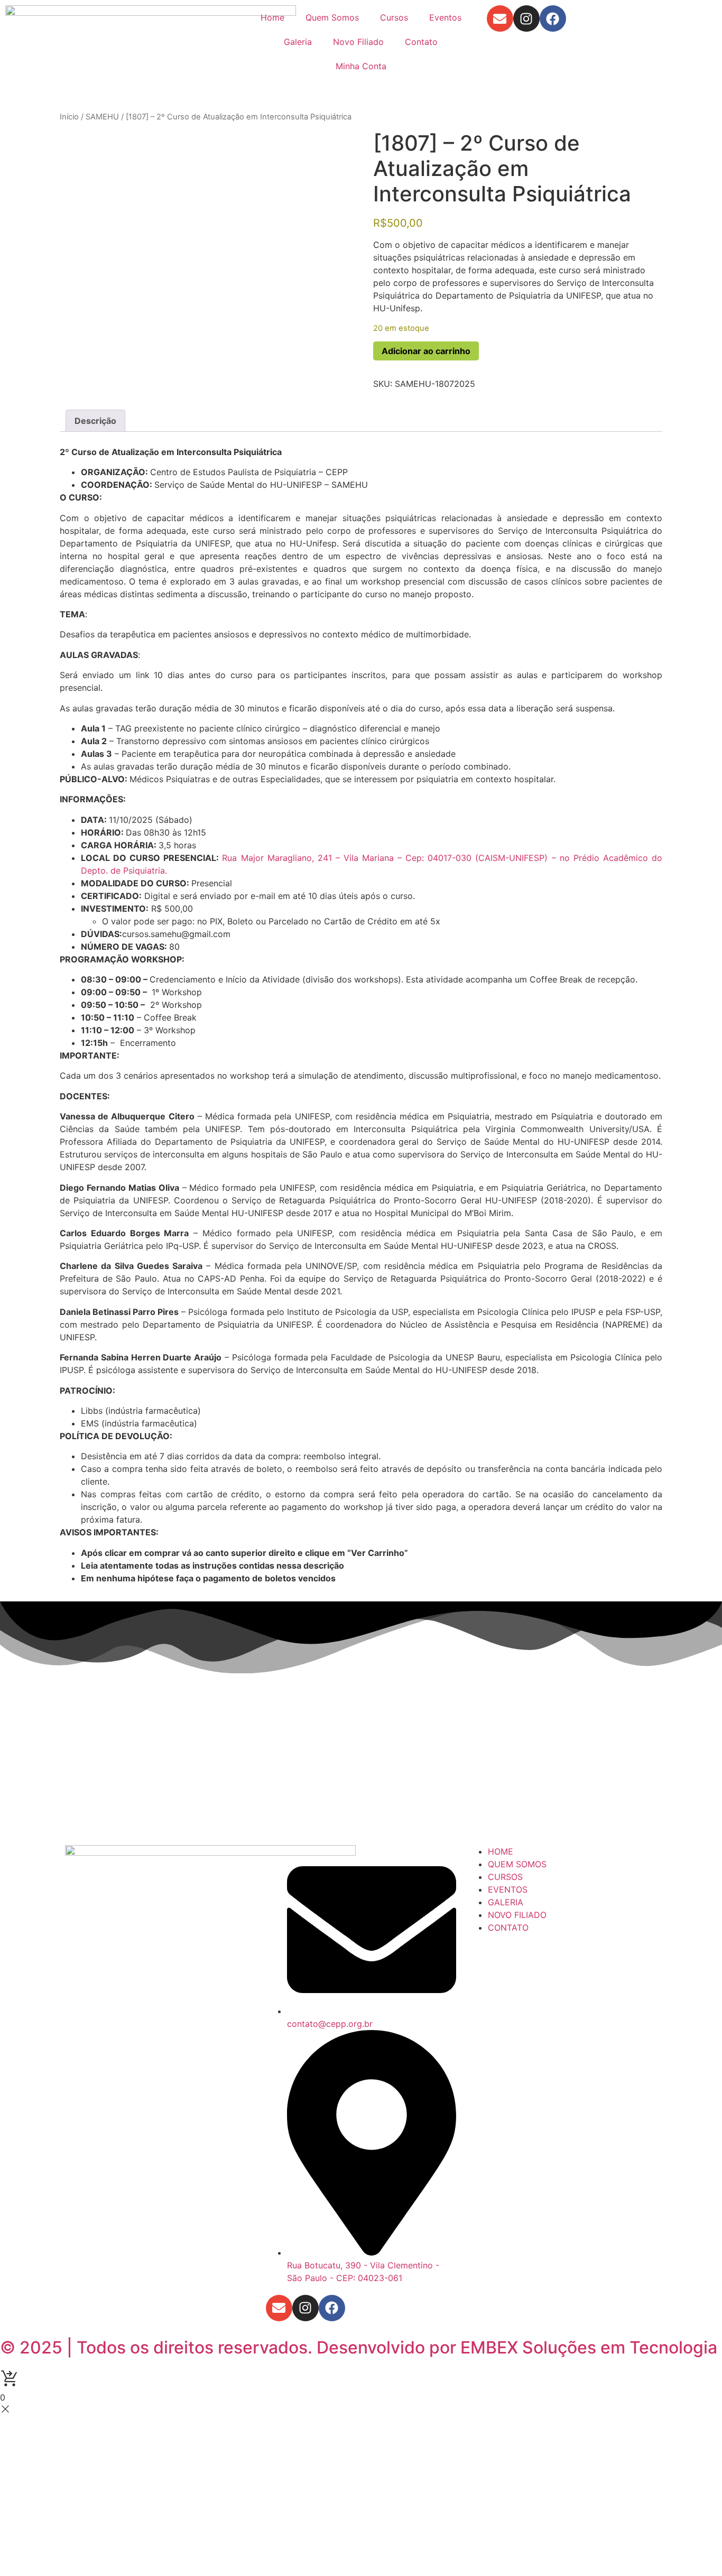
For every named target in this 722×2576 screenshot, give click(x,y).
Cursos (394, 17)
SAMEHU (102, 117)
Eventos (445, 17)
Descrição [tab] (95, 421)
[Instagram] (526, 18)
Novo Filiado (358, 42)
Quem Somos (332, 17)
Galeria (298, 42)
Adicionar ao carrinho (426, 351)
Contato (421, 42)
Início (69, 117)
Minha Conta (361, 66)
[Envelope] (500, 18)
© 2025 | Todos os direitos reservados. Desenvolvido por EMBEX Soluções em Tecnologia (359, 2347)
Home (272, 17)
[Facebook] (553, 18)
